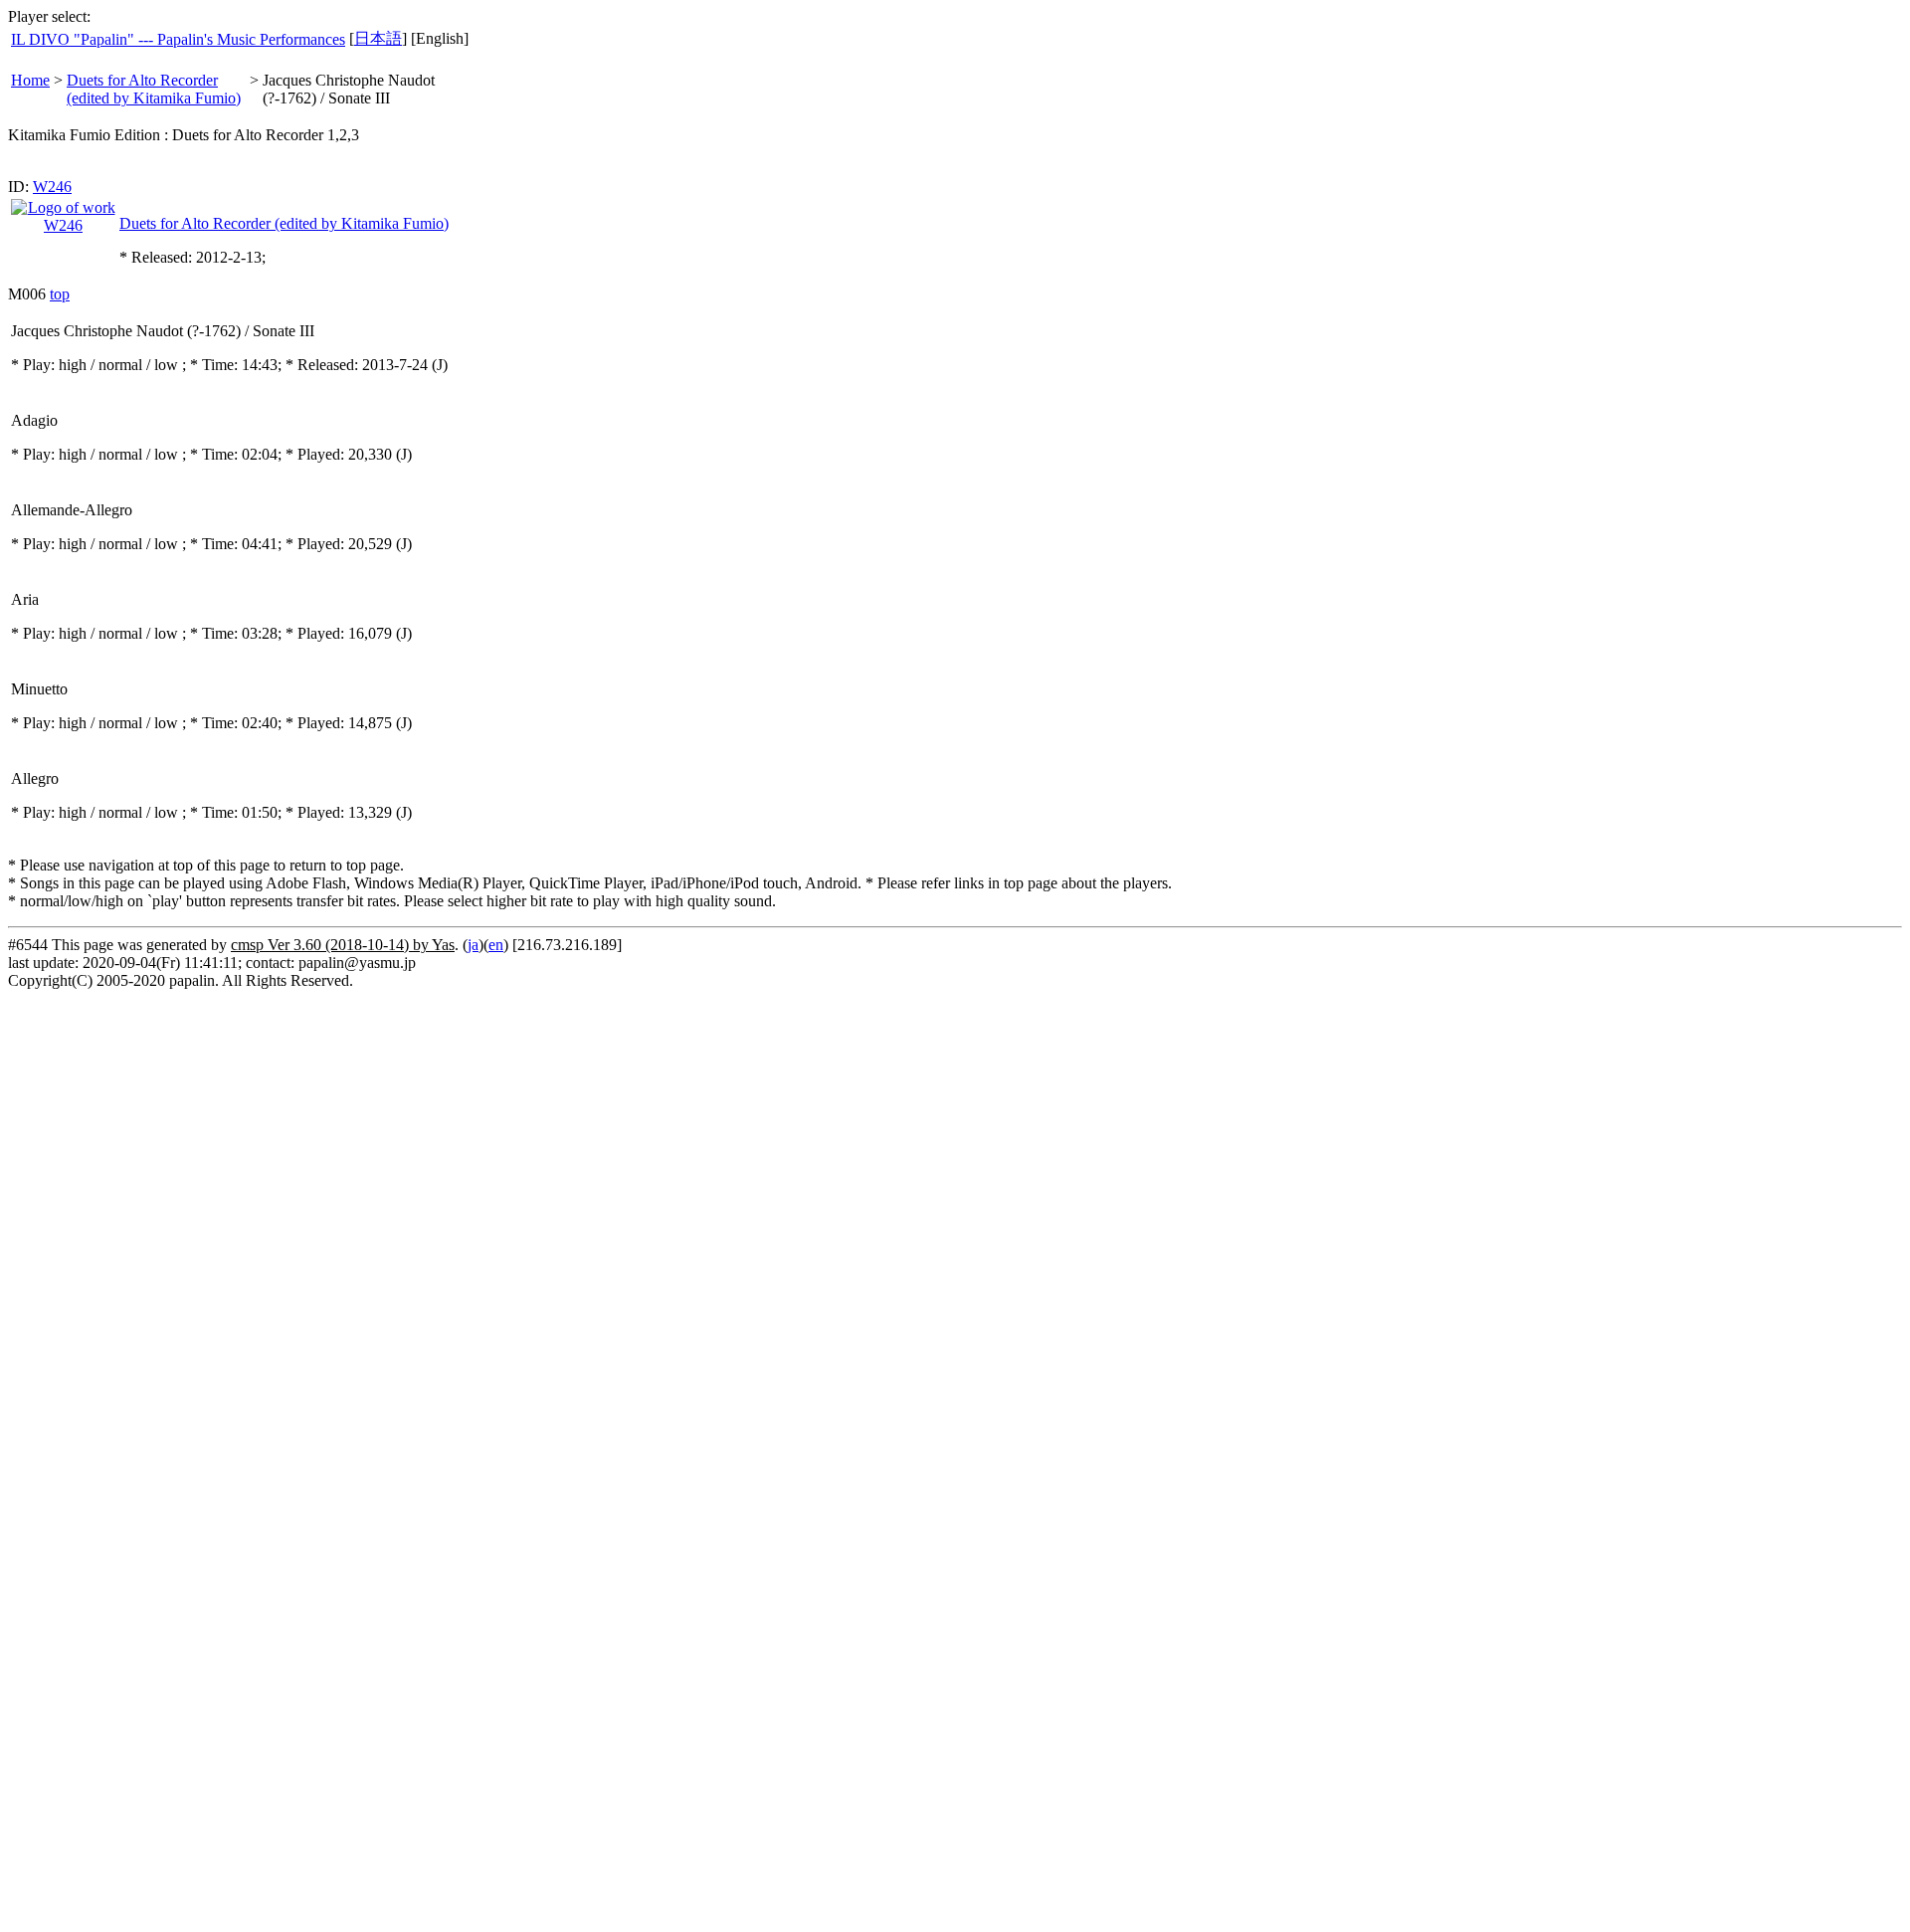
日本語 (378, 38)
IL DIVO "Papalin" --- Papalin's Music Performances (178, 39)
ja (473, 945)
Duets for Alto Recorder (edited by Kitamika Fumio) (154, 89)
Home (30, 80)
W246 (52, 187)
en (496, 945)
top (60, 294)
